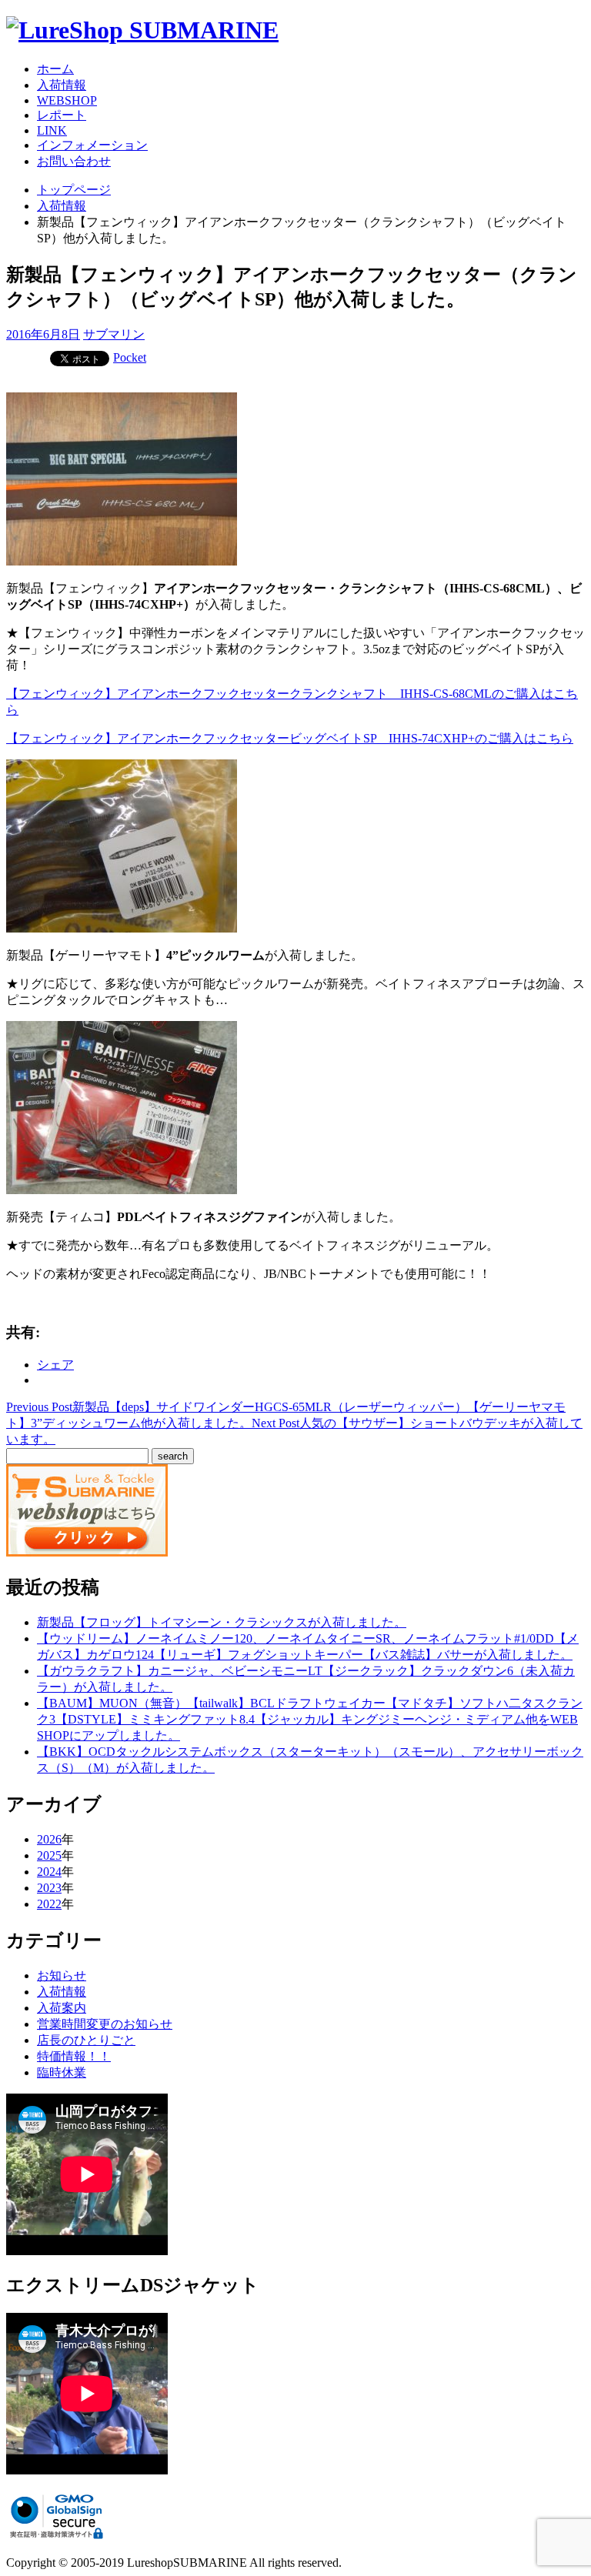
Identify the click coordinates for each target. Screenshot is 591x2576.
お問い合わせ (74, 161)
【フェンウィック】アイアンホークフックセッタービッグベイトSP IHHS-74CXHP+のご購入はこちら (290, 738)
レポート (62, 115)
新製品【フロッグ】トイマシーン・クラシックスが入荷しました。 (222, 1622)
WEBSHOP (67, 100)
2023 (49, 1888)
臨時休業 (62, 2072)
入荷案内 (62, 2008)
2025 (49, 1855)
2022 (49, 1904)
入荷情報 (62, 85)
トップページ (74, 190)
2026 (49, 1839)
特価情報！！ (74, 2056)
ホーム (55, 69)
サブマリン (114, 334)
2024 (49, 1872)
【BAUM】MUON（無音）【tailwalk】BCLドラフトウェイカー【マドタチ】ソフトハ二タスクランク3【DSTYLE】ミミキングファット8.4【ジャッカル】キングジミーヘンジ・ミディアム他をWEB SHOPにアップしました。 (310, 1719)
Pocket (130, 357)
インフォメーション (92, 145)
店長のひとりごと (86, 2040)
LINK (52, 130)
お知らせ (62, 1975)
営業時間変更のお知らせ (105, 2024)
